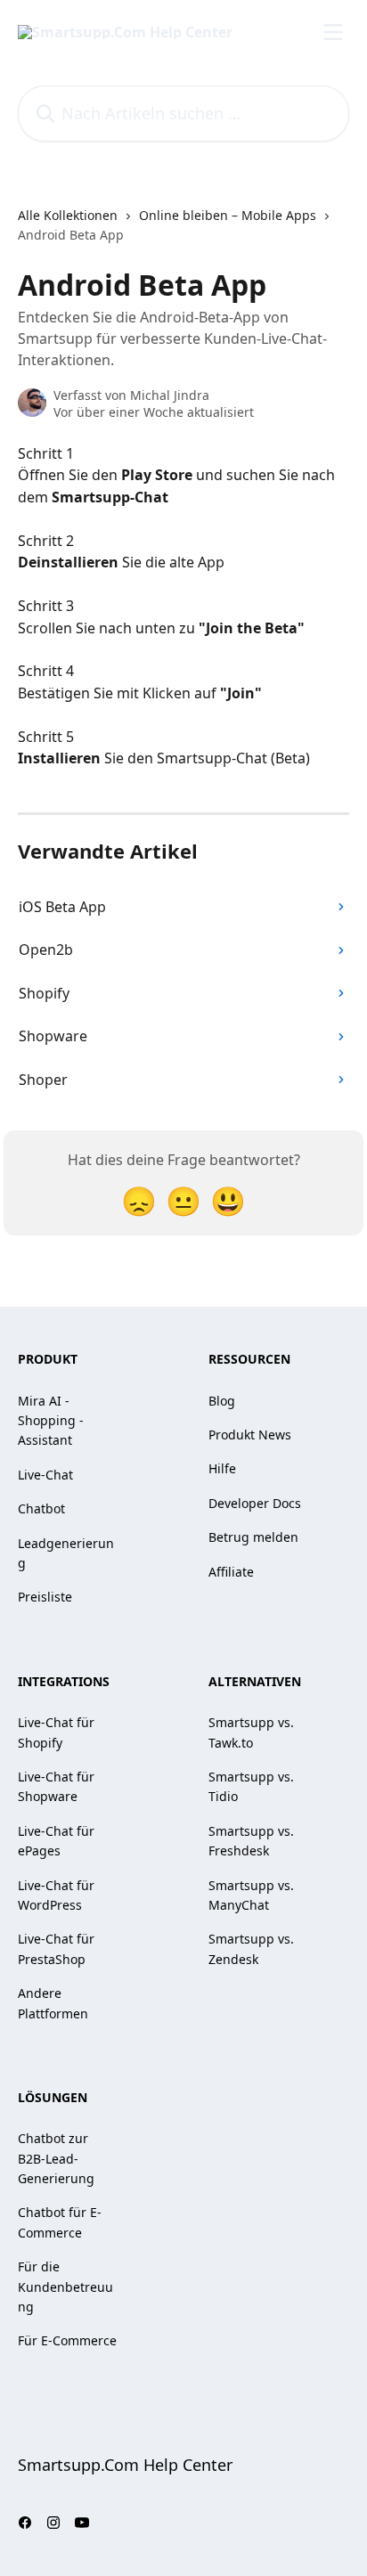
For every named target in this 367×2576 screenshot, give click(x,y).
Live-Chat (45, 1475)
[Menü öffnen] (333, 32)
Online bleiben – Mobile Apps (228, 215)
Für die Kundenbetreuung (65, 2287)
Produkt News (250, 1435)
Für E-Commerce (67, 2340)
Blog (222, 1401)
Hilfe (222, 1468)
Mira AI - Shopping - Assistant (51, 1421)
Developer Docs (255, 1503)
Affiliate (231, 1572)
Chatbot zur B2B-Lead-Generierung (56, 2158)
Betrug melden (253, 1537)
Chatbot (41, 1508)
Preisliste (45, 1597)
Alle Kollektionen (68, 215)
